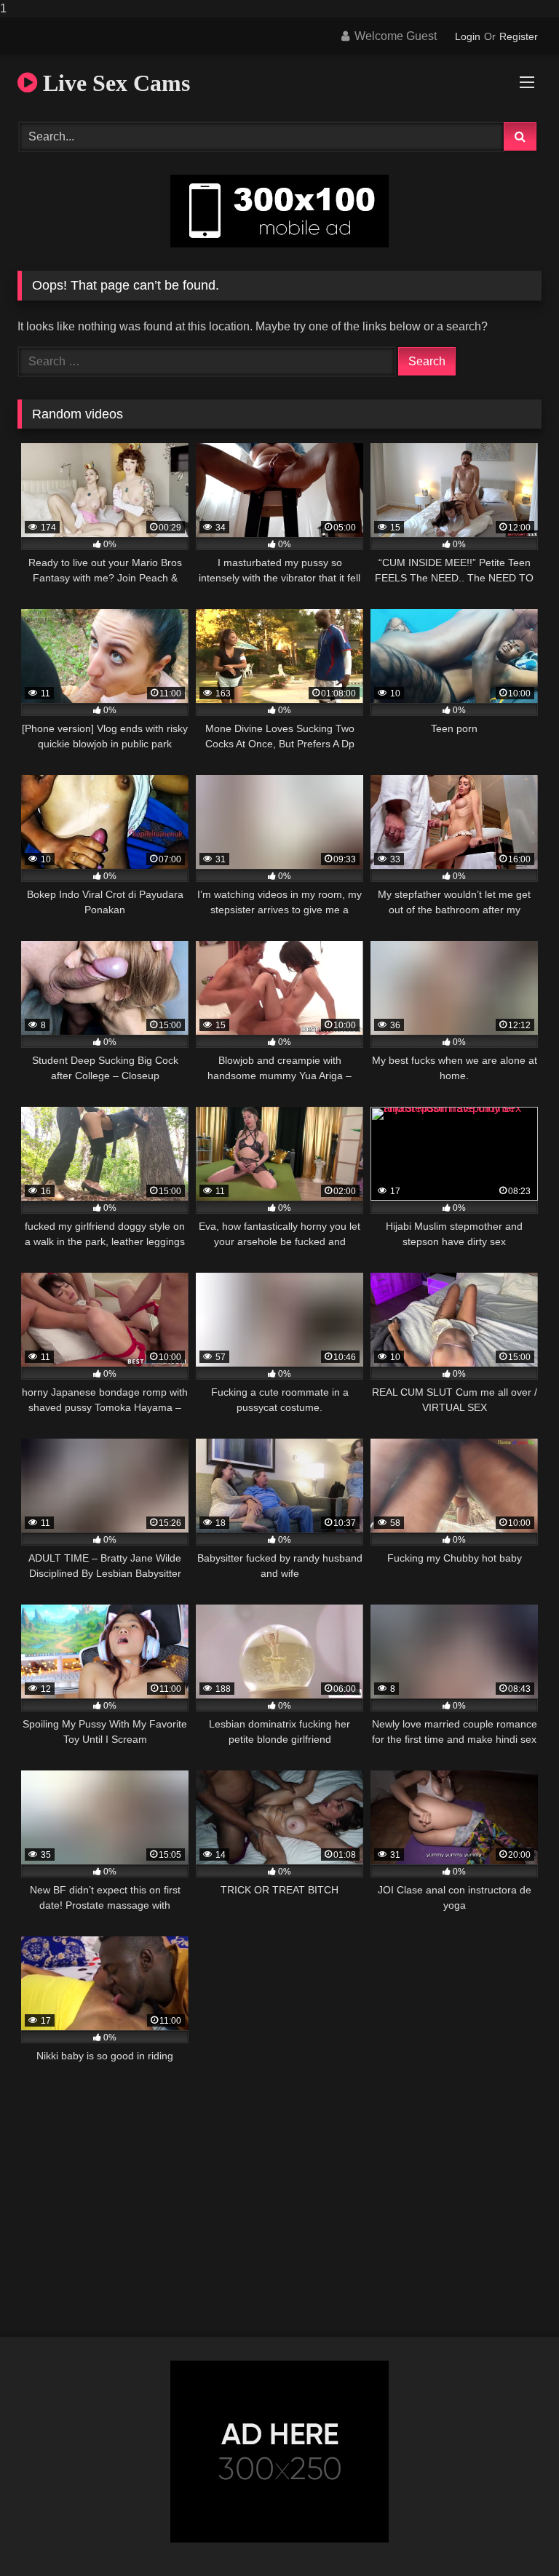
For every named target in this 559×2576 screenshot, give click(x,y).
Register (519, 36)
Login (468, 36)
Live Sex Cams (114, 83)
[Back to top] (514, 2536)
